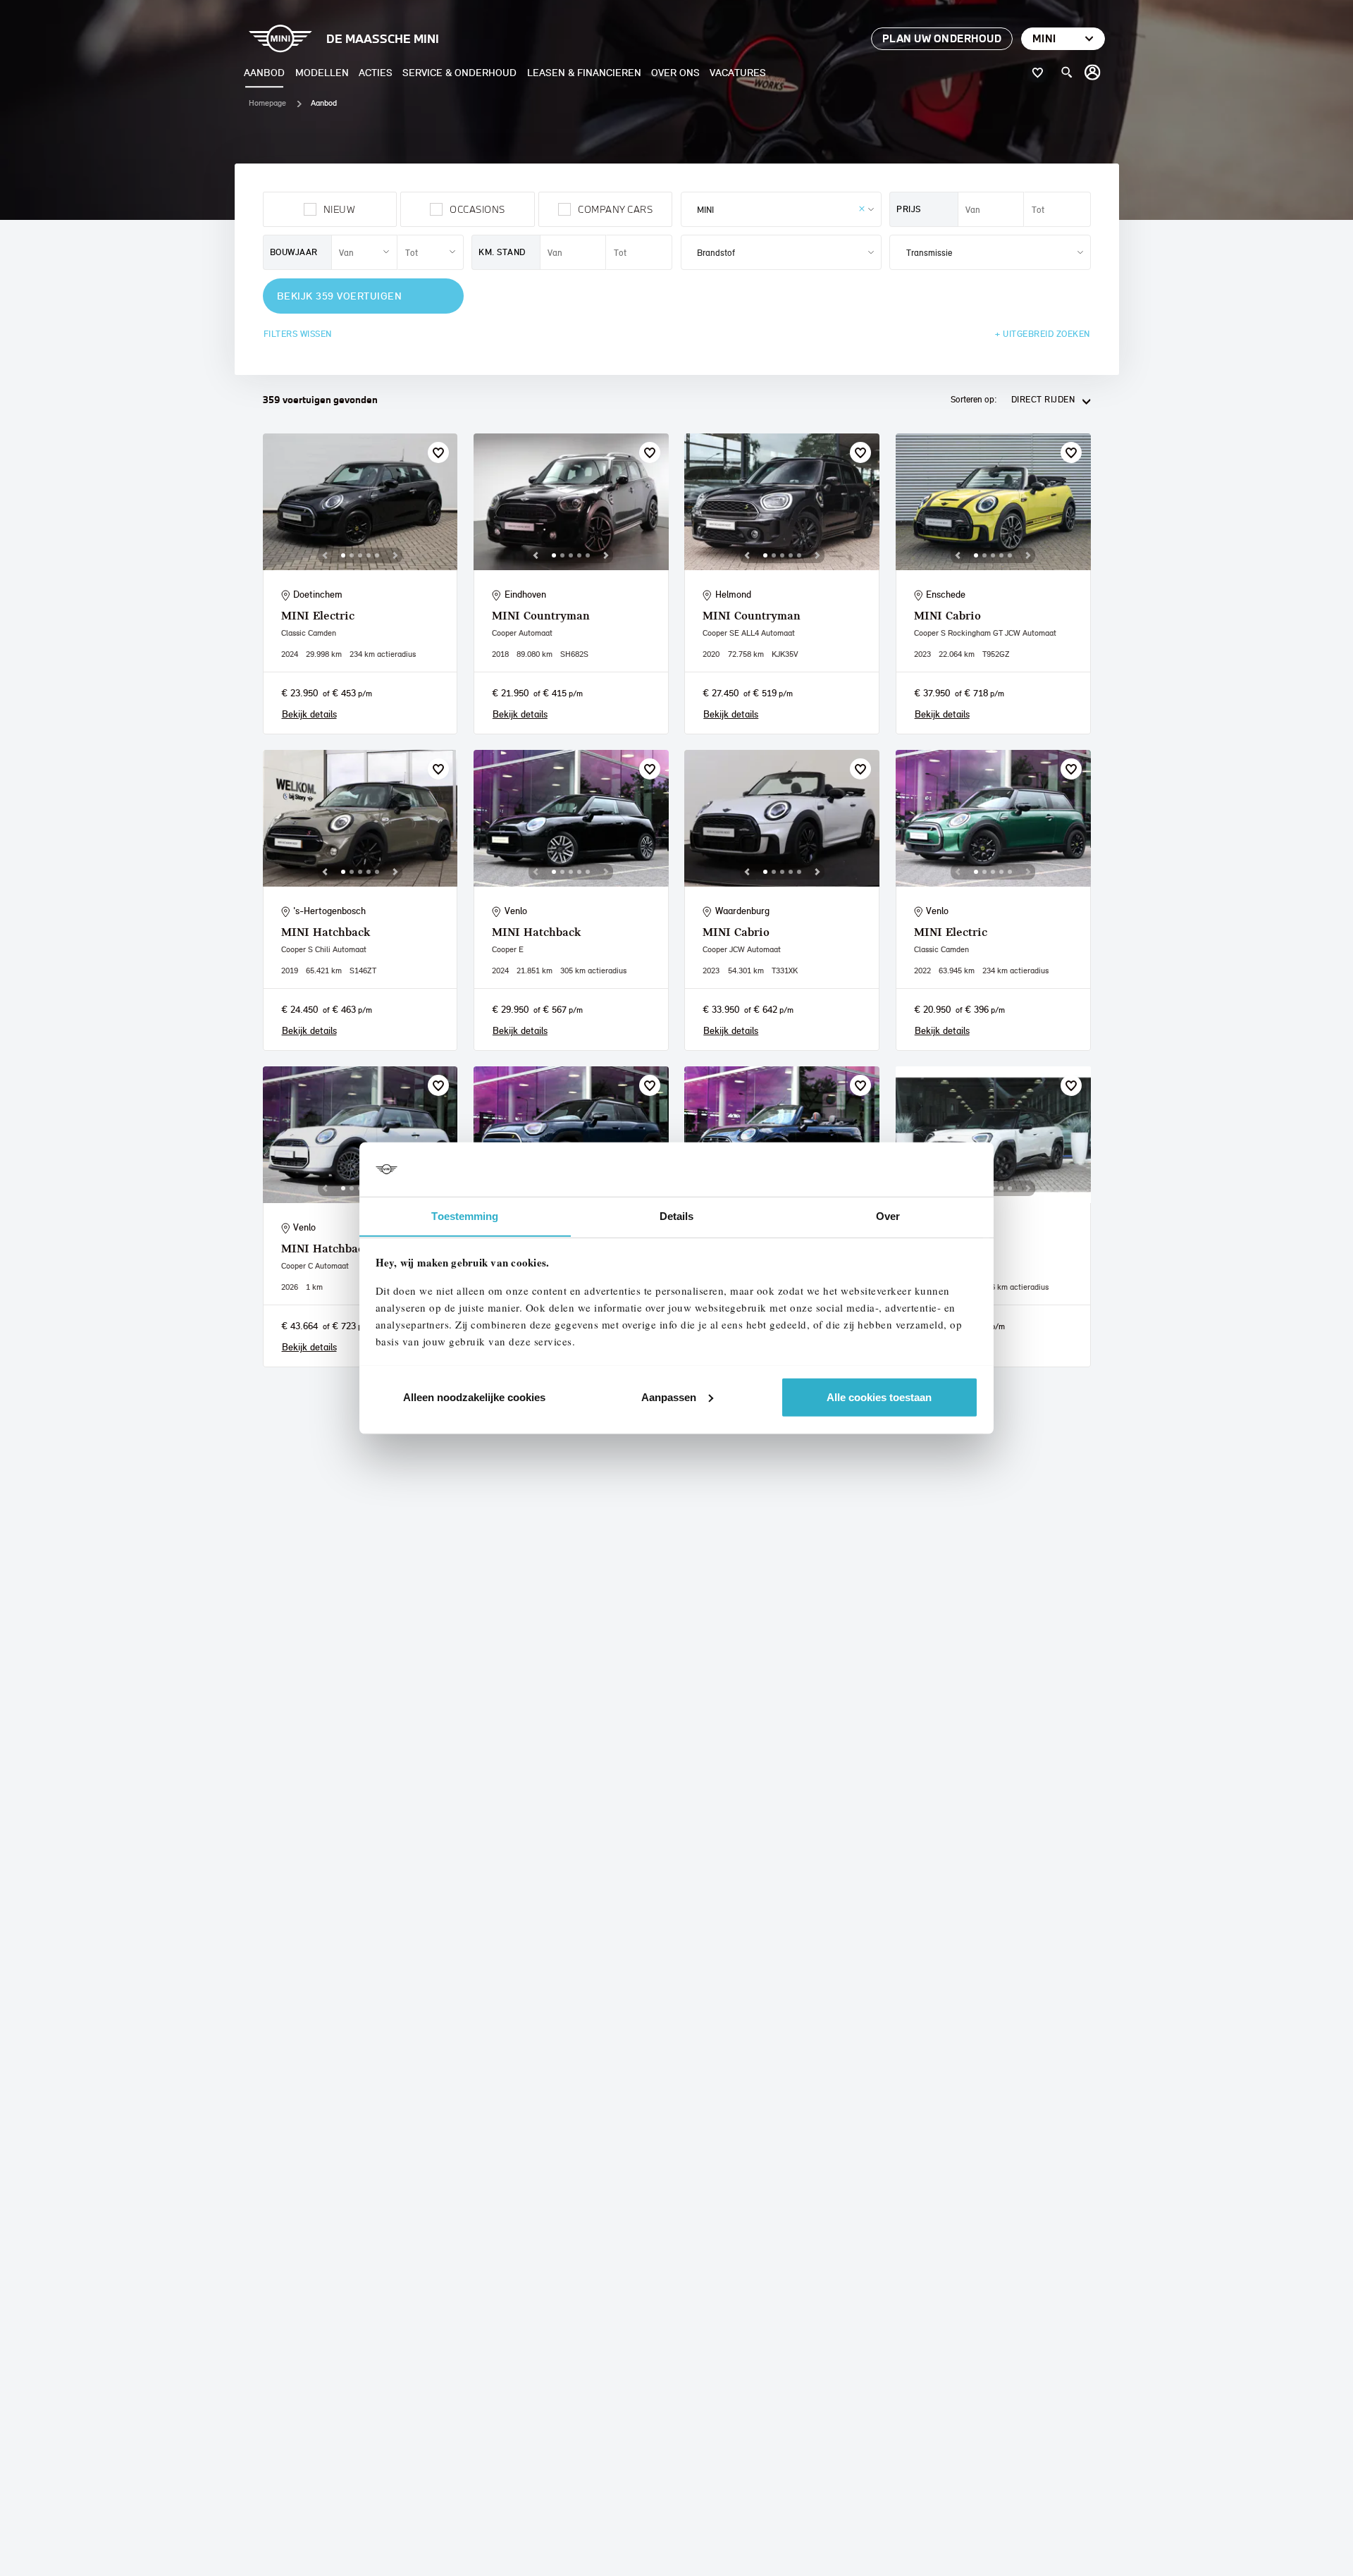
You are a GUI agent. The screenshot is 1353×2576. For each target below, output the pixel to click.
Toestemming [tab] (465, 1215)
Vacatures (738, 72)
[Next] (395, 555)
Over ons (675, 72)
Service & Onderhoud (459, 72)
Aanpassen (669, 1397)
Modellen (322, 72)
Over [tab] (888, 1215)
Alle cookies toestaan (879, 1397)
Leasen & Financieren (584, 72)
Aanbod (264, 72)
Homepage (267, 103)
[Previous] (325, 555)
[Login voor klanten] (1093, 73)
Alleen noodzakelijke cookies (474, 1397)
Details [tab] (677, 1215)
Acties (376, 72)
